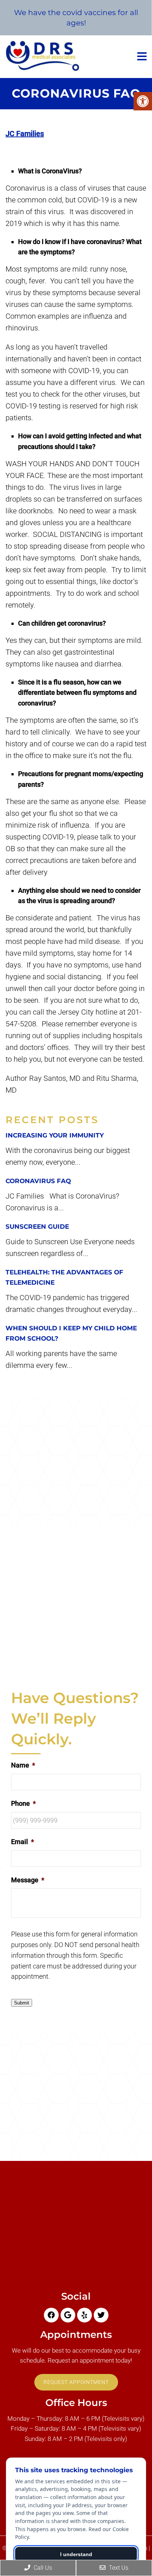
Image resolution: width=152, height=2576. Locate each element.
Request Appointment (76, 2382)
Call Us (42, 2568)
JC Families (25, 134)
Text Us (118, 2568)
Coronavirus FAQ (38, 1181)
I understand (76, 2554)
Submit (22, 2003)
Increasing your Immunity (55, 1135)
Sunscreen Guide (37, 1227)
